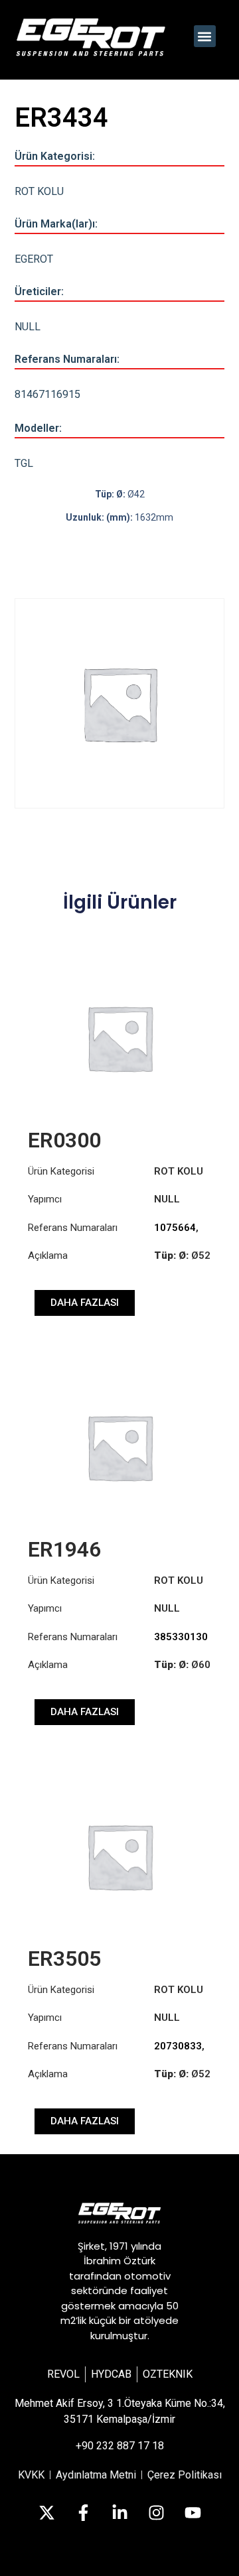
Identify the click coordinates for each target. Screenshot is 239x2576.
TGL (24, 463)
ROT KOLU (39, 191)
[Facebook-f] (83, 2513)
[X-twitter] (46, 2513)
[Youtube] (193, 2513)
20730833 (178, 2046)
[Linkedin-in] (119, 2513)
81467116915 (47, 394)
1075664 (175, 1228)
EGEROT (34, 259)
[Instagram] (156, 2513)
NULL (28, 327)
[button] (205, 36)
